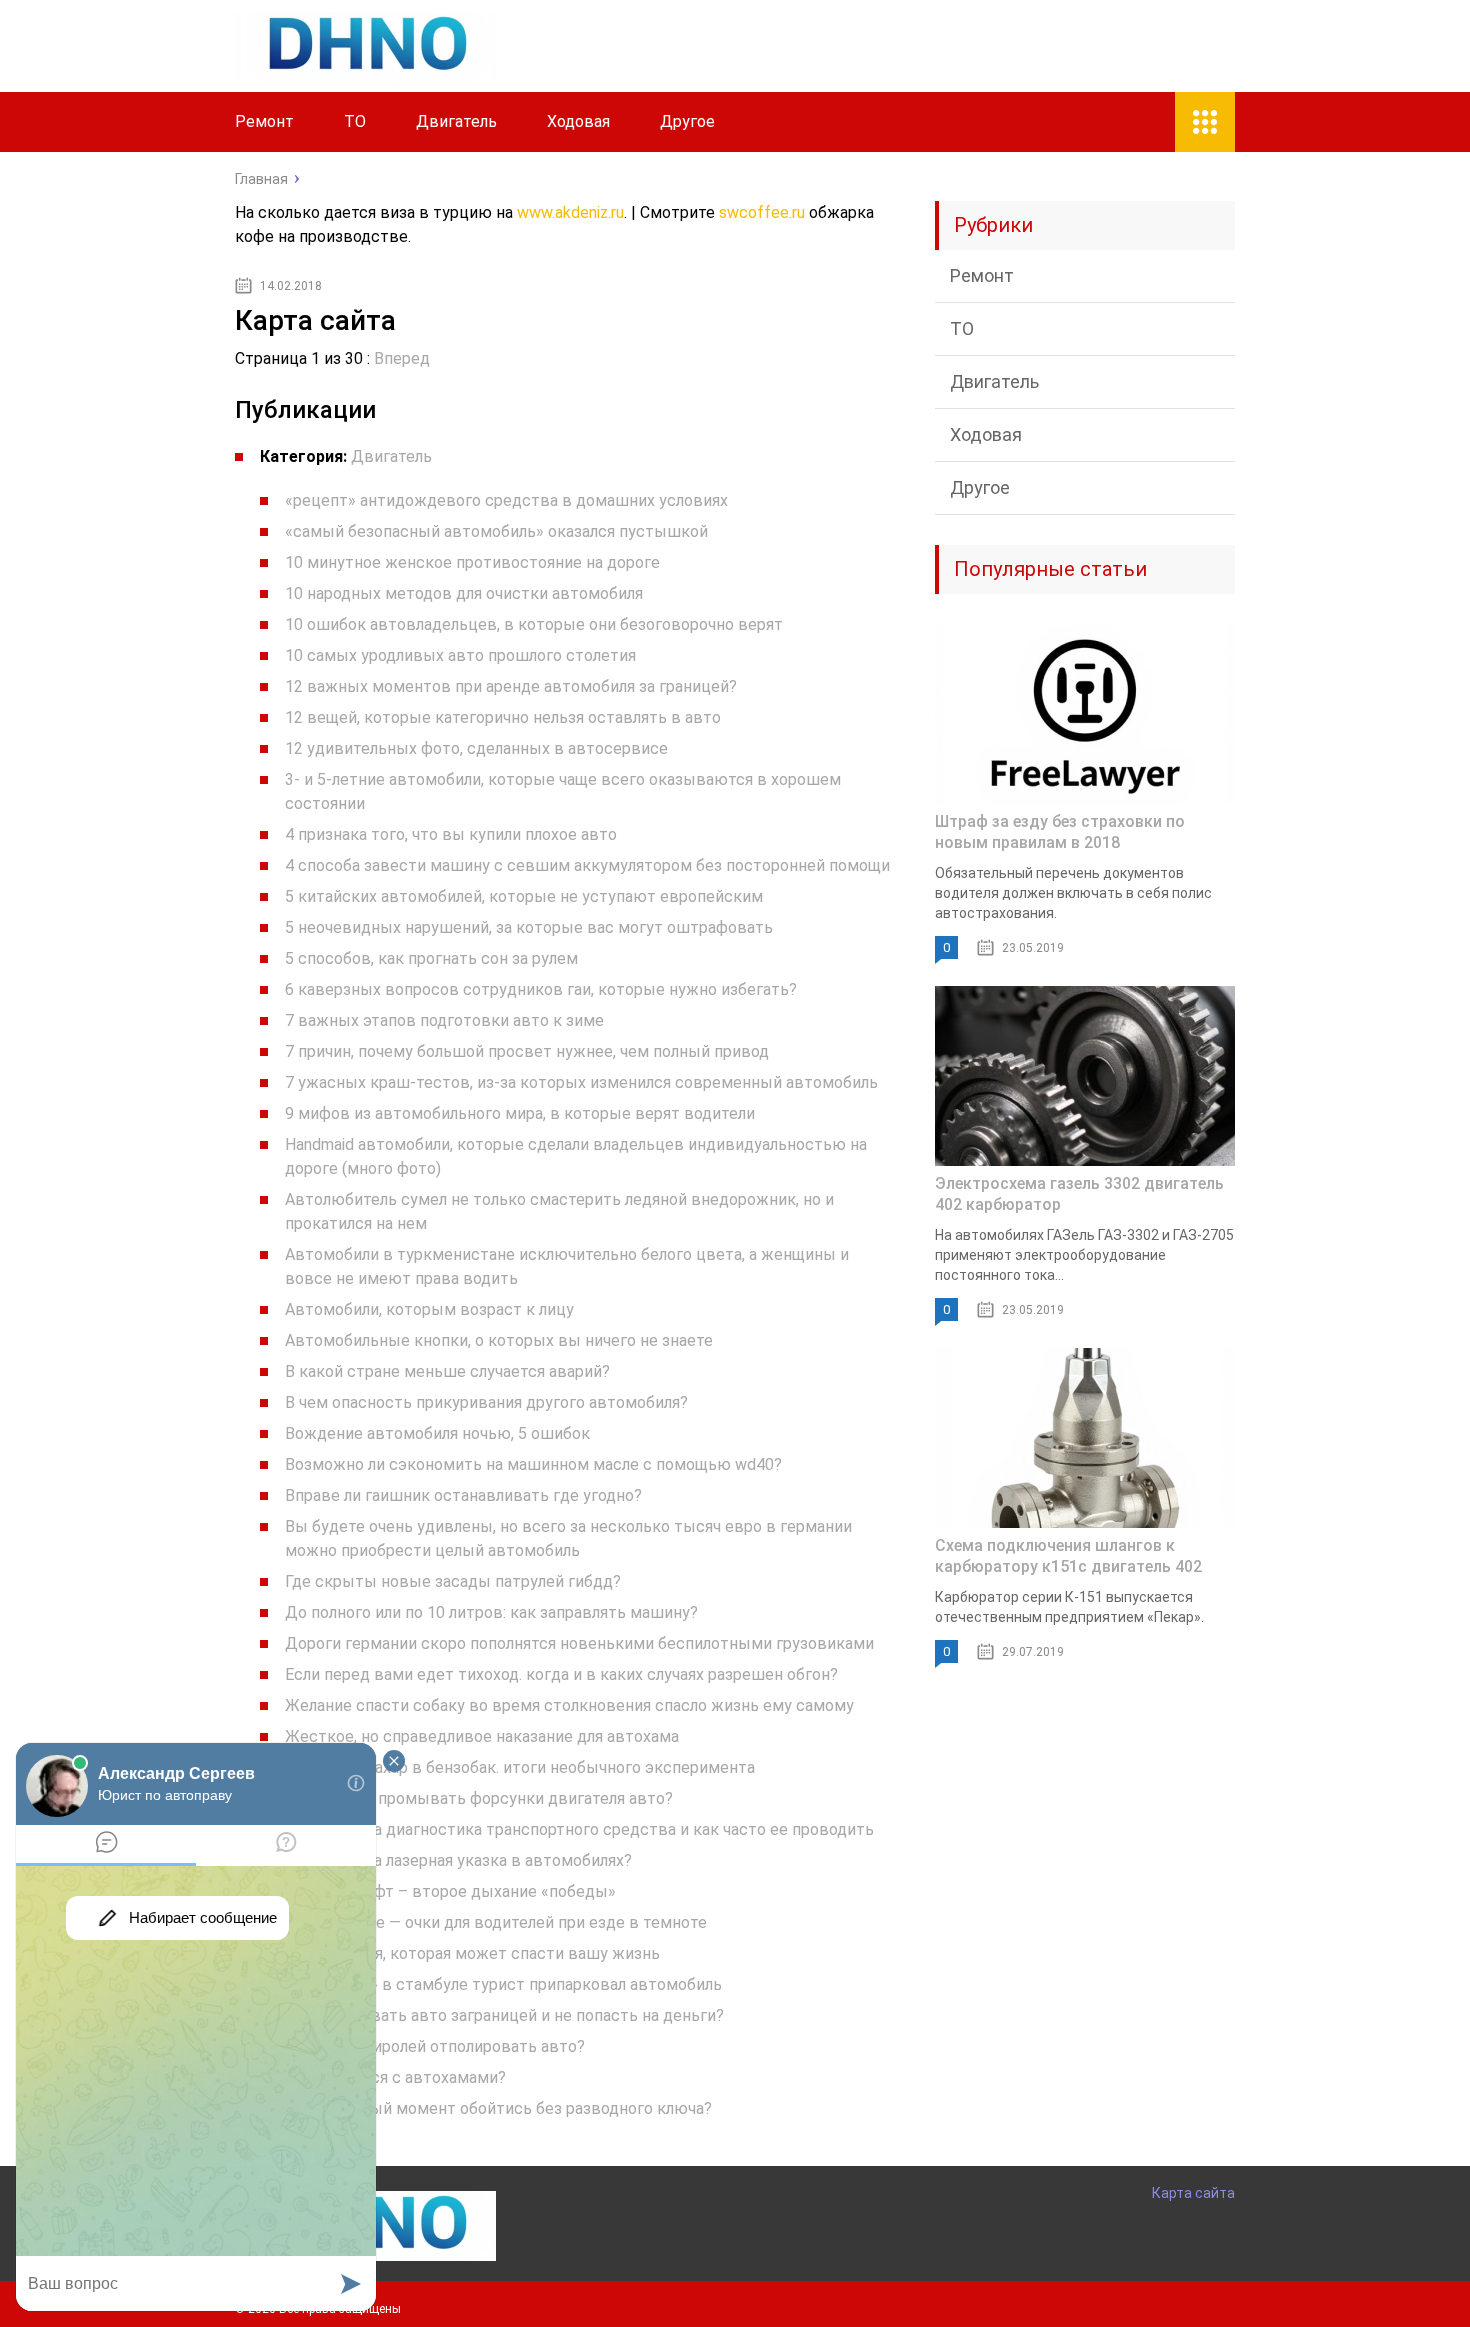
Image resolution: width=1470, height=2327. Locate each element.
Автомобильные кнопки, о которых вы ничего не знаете (499, 1340)
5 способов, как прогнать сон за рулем (431, 958)
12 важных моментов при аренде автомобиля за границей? (511, 686)
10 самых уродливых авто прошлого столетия (460, 655)
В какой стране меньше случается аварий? (447, 1371)
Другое (687, 121)
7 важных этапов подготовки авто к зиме (444, 1020)
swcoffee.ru (762, 212)
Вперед (402, 358)
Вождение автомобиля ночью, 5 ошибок (437, 1433)
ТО (355, 121)
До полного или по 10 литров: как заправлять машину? (491, 1612)
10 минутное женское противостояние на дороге (472, 562)
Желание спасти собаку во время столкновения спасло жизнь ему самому (569, 1705)
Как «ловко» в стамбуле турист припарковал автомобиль (503, 1984)
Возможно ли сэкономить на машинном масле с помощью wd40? (533, 1464)
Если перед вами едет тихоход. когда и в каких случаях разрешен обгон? (561, 1674)
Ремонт (264, 121)
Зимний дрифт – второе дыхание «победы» (450, 1891)
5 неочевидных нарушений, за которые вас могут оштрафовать (529, 927)
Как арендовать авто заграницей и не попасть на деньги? (504, 2015)
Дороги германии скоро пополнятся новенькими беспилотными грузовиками (579, 1643)
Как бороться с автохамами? (395, 2077)
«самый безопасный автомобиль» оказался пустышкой (496, 531)
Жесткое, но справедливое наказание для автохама (482, 1736)
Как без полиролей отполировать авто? (435, 2046)
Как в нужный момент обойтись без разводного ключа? (498, 2108)
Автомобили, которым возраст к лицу (429, 1309)
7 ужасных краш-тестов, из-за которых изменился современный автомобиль (581, 1082)
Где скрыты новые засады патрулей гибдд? (453, 1581)
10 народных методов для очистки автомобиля (464, 593)
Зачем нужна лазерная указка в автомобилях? (458, 1860)
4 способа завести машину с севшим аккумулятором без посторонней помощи (587, 865)
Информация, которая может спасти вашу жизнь (472, 1953)
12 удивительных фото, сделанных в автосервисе (476, 748)
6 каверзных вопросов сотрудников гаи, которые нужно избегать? (541, 989)
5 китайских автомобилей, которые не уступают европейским (524, 896)
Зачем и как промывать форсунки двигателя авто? (479, 1798)
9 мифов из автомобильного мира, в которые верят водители (520, 1113)
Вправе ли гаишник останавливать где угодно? (463, 1495)
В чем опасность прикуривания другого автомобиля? (486, 1402)
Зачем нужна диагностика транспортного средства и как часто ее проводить (579, 1829)
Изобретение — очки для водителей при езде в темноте (496, 1922)
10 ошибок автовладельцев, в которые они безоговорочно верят (534, 624)
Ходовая (578, 121)
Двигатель (456, 121)
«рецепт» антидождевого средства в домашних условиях (506, 500)
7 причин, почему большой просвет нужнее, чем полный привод (527, 1051)
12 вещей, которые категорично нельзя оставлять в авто (503, 717)
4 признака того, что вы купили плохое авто (451, 834)
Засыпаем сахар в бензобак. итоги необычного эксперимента (520, 1767)
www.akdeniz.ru (570, 212)
